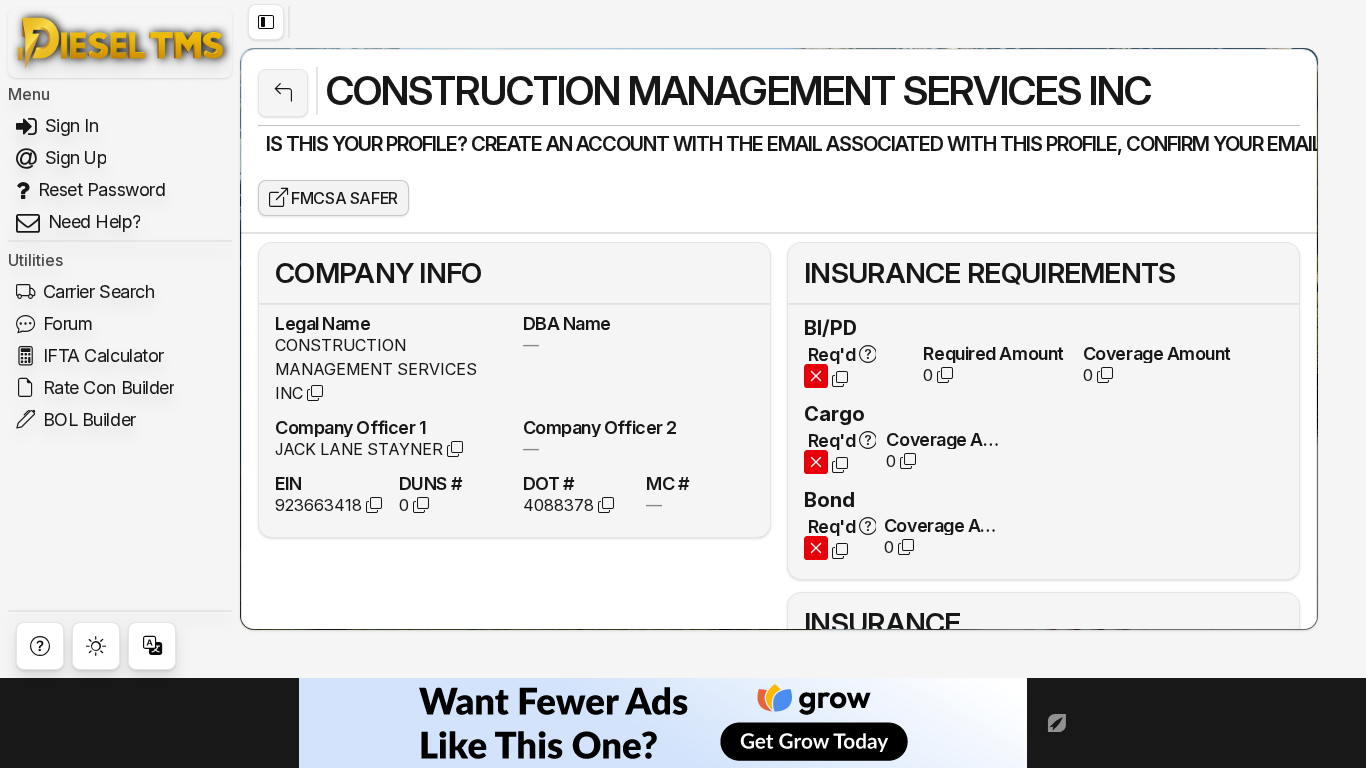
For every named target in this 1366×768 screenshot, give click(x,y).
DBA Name (567, 323)
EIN (288, 483)
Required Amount (993, 353)
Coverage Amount (1157, 353)
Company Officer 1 (350, 427)
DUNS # (430, 483)
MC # (667, 483)
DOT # (548, 483)
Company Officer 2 (600, 427)
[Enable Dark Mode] (96, 646)
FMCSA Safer (343, 198)
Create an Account (570, 144)
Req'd (831, 354)
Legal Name (323, 323)
